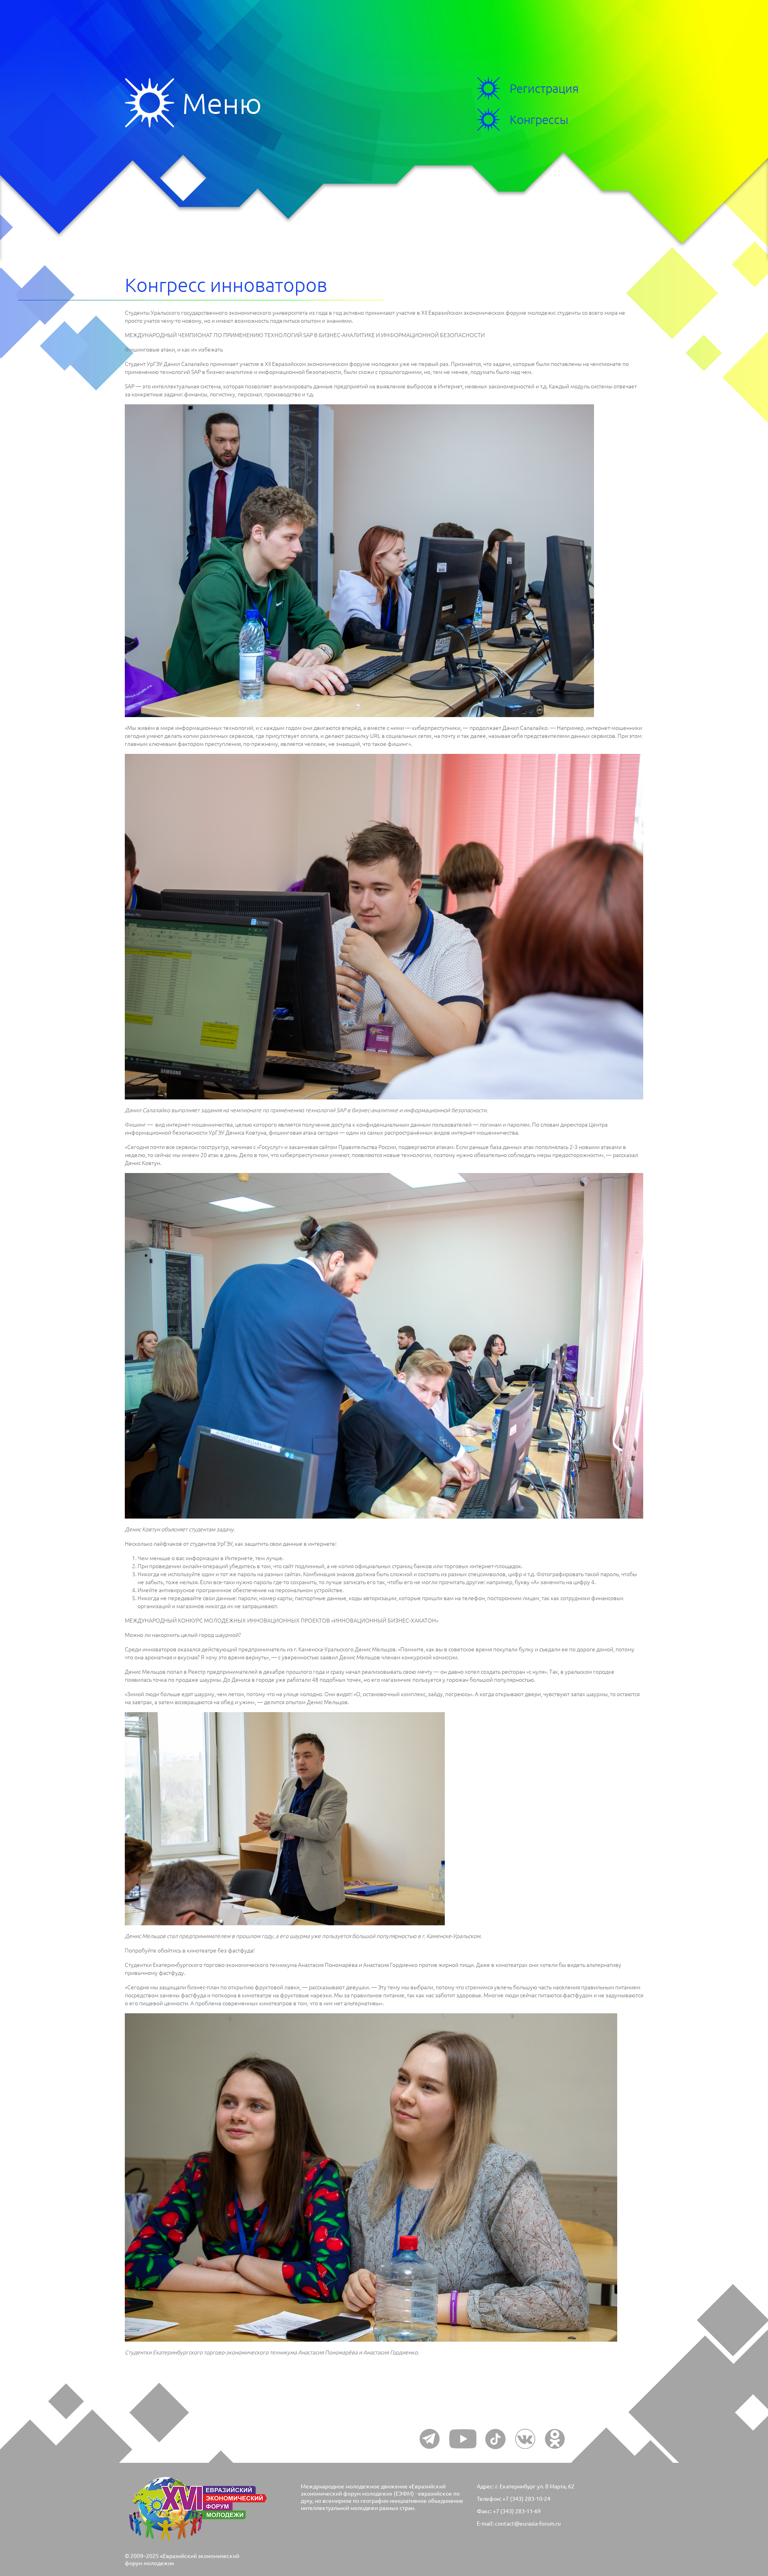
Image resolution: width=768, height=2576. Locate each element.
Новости (72, 211)
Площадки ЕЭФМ (96, 165)
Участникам (81, 180)
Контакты (74, 241)
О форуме (76, 226)
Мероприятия (87, 195)
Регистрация (544, 88)
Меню (153, 103)
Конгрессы (78, 150)
